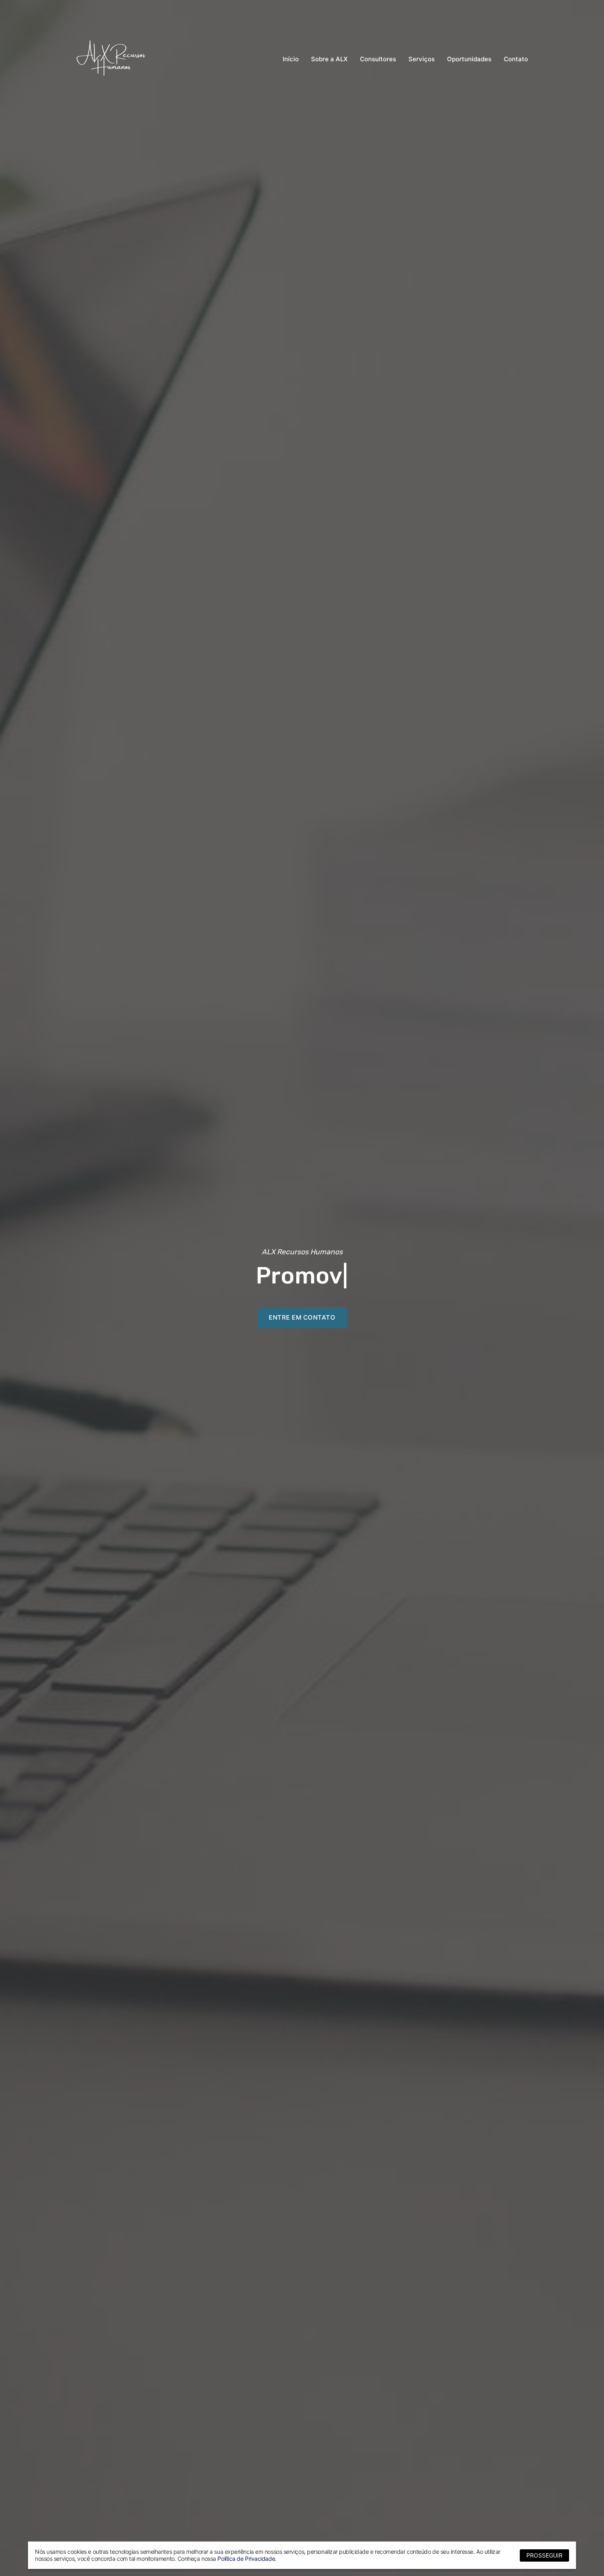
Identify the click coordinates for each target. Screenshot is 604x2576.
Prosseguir (544, 2555)
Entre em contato (302, 1317)
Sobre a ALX (329, 59)
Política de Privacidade (246, 2559)
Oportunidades (469, 59)
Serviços (422, 59)
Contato (516, 59)
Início (291, 59)
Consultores (378, 59)
